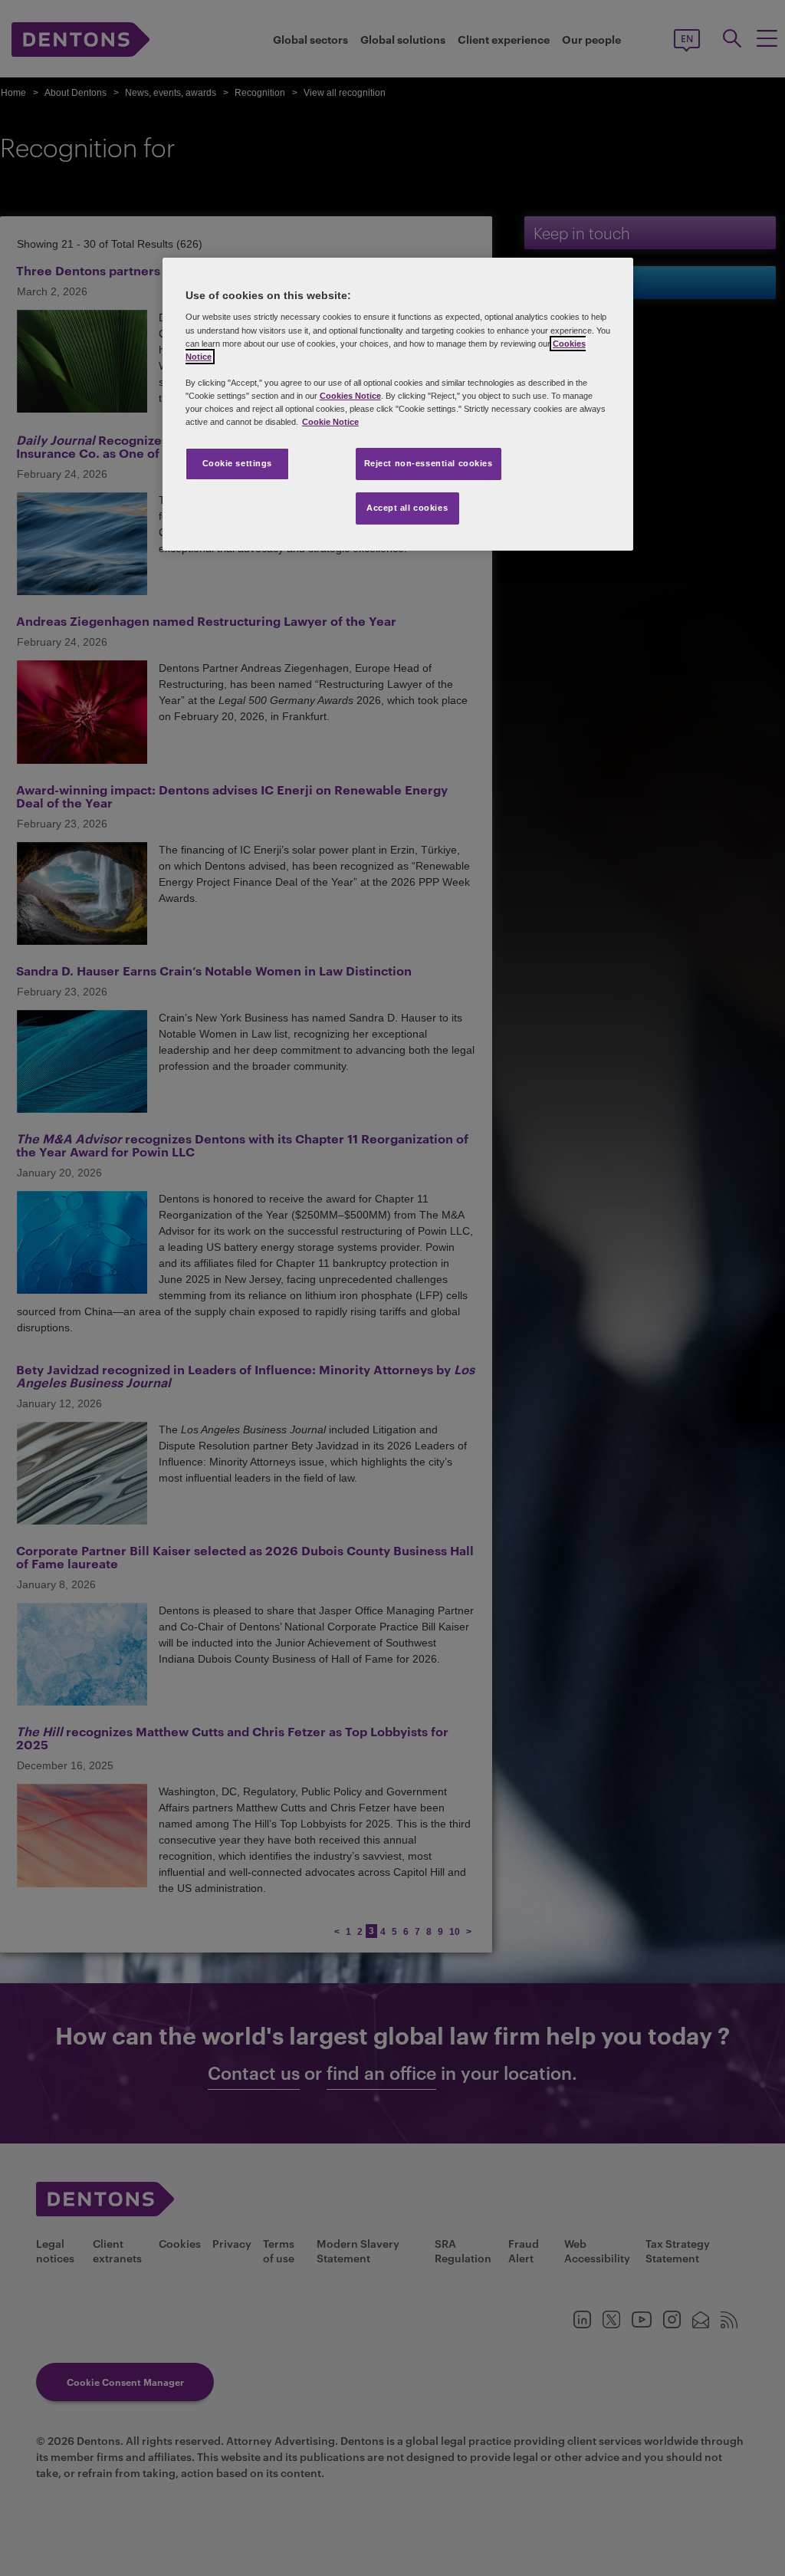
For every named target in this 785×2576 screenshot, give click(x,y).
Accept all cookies (407, 508)
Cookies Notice (350, 396)
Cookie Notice (330, 422)
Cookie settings (238, 463)
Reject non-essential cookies (429, 463)
